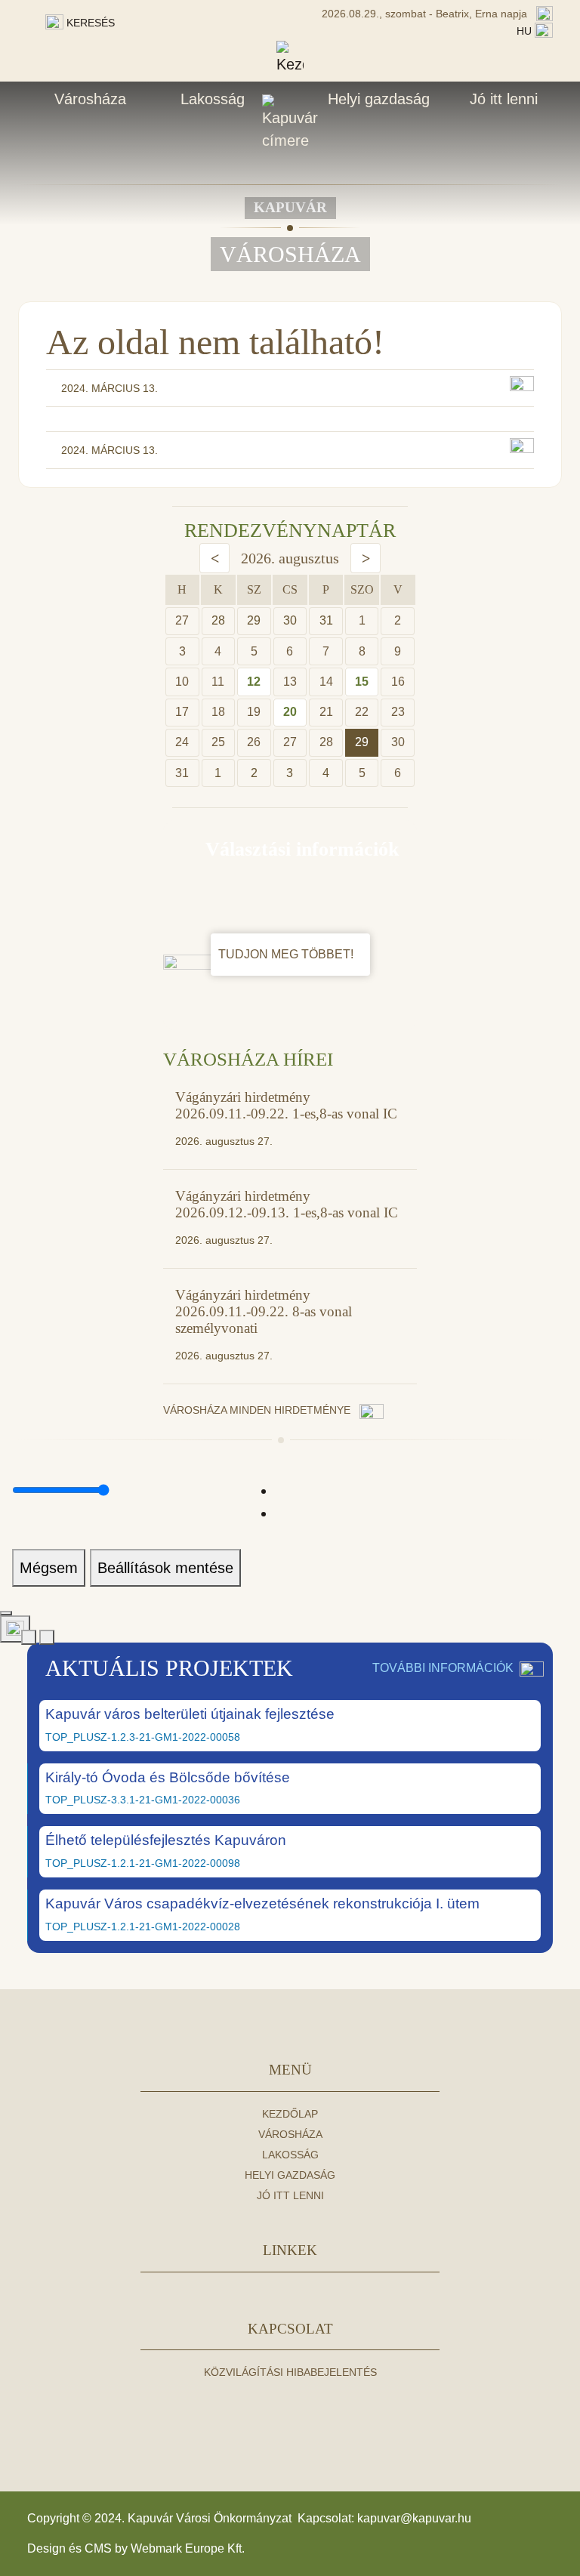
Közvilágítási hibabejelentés (290, 2372)
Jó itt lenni (504, 99)
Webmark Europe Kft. (188, 2548)
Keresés (89, 23)
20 (290, 712)
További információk (443, 1668)
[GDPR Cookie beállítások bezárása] (6, 1613)
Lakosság (213, 99)
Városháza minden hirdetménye (258, 1410)
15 (362, 682)
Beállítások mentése (165, 1568)
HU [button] (526, 31)
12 (254, 682)
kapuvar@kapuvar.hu (414, 2518)
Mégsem (49, 1568)
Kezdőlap (290, 2114)
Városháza (90, 99)
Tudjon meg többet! (287, 954)
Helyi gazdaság (379, 99)
